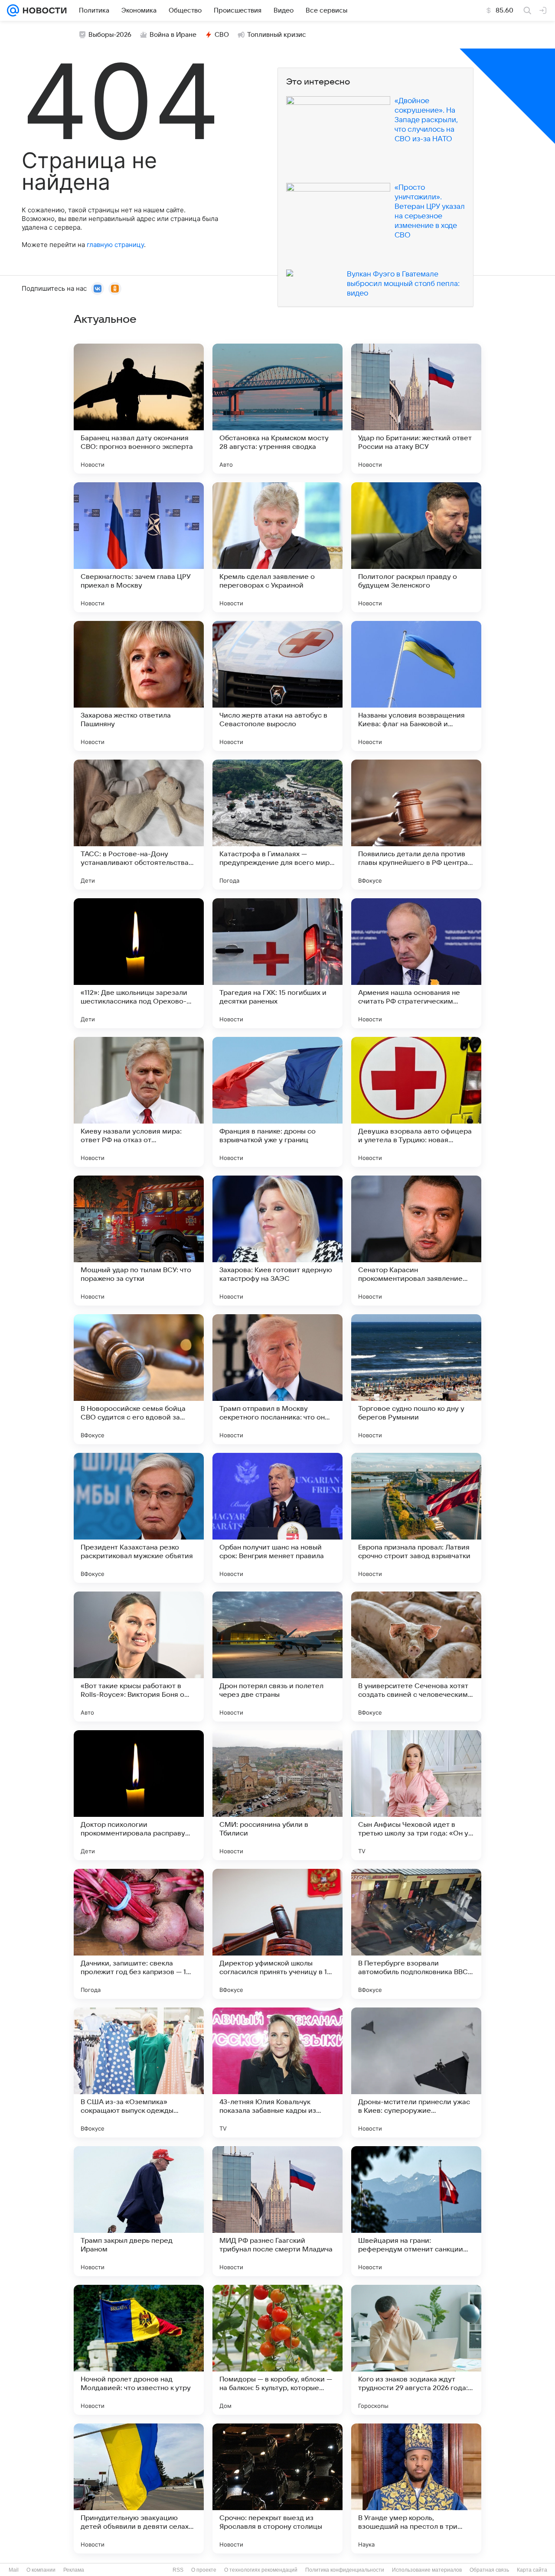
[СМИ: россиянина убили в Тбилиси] (277, 1795)
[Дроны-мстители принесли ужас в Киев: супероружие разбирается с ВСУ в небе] (416, 2072)
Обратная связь (489, 2570)
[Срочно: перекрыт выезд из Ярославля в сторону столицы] (277, 2488)
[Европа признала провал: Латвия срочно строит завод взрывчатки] (416, 1518)
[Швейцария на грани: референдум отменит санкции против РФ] (416, 2211)
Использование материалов (427, 2570)
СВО (222, 35)
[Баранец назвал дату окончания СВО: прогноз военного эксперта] (139, 409)
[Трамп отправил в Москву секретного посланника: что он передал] (277, 1379)
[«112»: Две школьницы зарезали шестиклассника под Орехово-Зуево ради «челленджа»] (139, 963)
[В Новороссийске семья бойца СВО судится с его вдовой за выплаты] (139, 1379)
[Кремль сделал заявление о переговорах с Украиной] (277, 547)
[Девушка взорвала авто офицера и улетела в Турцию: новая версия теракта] (416, 1102)
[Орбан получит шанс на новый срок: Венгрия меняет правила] (277, 1518)
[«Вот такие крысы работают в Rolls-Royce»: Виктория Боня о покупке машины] (139, 1657)
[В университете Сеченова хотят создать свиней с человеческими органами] (416, 1657)
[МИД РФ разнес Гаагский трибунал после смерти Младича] (277, 2211)
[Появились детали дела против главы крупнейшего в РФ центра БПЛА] (416, 825)
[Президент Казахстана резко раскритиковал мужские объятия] (139, 1518)
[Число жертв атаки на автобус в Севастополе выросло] (277, 686)
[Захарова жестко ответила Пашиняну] (139, 686)
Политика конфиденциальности (345, 2570)
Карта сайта (532, 2570)
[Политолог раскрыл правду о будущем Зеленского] (416, 547)
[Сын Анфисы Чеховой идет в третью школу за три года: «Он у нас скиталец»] (416, 1795)
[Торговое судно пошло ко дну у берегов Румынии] (416, 1379)
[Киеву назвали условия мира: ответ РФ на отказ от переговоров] (139, 1102)
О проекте (204, 2570)
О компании (41, 2570)
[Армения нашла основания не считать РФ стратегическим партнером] (416, 963)
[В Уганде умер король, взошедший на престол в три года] (416, 2488)
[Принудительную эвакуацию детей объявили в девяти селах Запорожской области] (139, 2488)
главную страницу (115, 245)
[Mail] (13, 10)
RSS (178, 2570)
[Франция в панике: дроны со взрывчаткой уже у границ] (277, 1102)
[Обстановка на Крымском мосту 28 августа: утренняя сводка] (277, 409)
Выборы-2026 (110, 35)
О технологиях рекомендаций (261, 2570)
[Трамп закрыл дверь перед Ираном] (139, 2211)
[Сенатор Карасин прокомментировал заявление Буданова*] (416, 1241)
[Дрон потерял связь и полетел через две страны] (277, 1657)
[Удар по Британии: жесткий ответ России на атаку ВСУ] (416, 409)
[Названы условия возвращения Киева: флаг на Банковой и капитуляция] (416, 686)
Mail (14, 2570)
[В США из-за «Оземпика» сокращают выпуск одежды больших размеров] (139, 2072)
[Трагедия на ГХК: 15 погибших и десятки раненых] (277, 963)
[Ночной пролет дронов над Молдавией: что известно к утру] (139, 2350)
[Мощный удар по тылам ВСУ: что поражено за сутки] (139, 1241)
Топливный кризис (277, 35)
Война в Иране (173, 35)
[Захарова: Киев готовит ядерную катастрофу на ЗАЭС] (277, 1241)
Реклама (74, 2570)
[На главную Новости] (43, 10)
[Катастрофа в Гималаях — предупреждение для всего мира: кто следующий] (277, 825)
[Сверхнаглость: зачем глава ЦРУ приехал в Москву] (139, 547)
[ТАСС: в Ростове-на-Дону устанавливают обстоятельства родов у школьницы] (139, 825)
